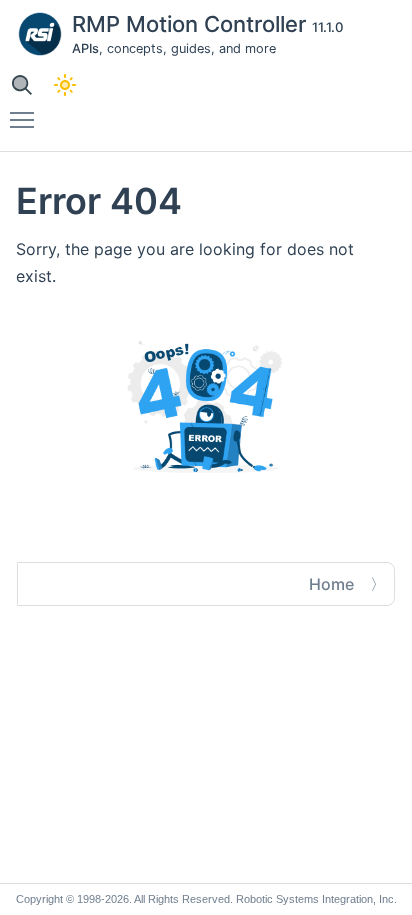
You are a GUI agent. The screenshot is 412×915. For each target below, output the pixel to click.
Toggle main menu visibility (26, 119)
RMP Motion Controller (192, 24)
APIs (85, 48)
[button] (21, 84)
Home (331, 584)
